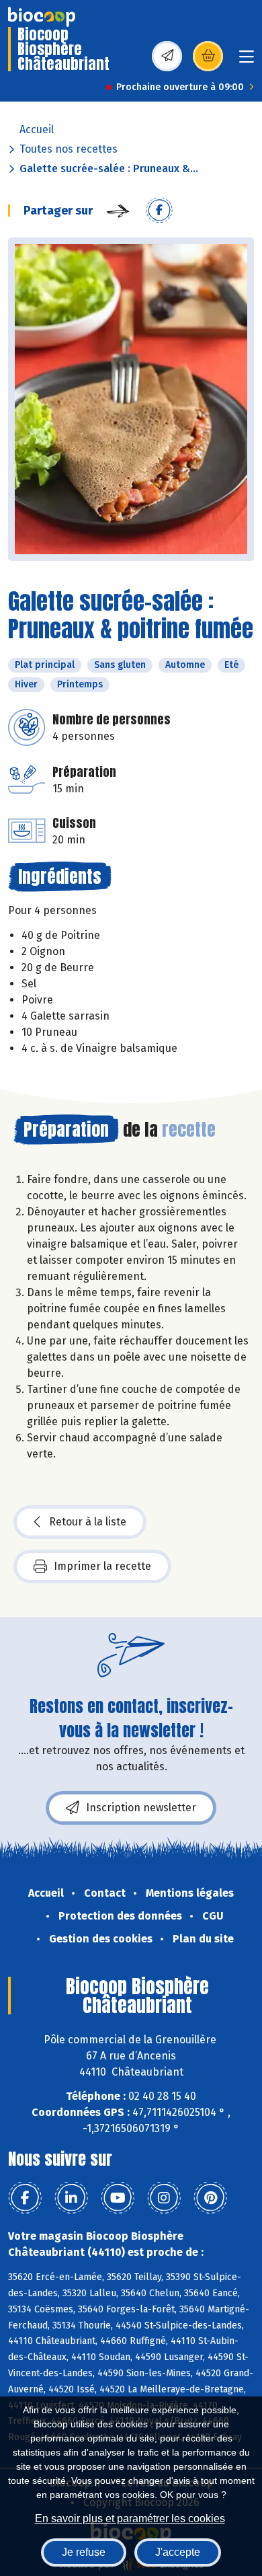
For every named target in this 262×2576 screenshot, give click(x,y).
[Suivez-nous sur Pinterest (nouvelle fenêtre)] (210, 2198)
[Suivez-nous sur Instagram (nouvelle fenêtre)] (164, 2198)
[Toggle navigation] (247, 61)
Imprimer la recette (102, 1566)
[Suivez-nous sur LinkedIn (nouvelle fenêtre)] (71, 2198)
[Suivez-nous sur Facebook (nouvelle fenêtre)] (25, 2198)
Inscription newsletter (141, 1808)
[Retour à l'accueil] (42, 17)
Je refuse (84, 2552)
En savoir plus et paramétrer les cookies (130, 2518)
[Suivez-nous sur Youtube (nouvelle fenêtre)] (118, 2198)
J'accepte (178, 2552)
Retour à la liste (88, 1522)
